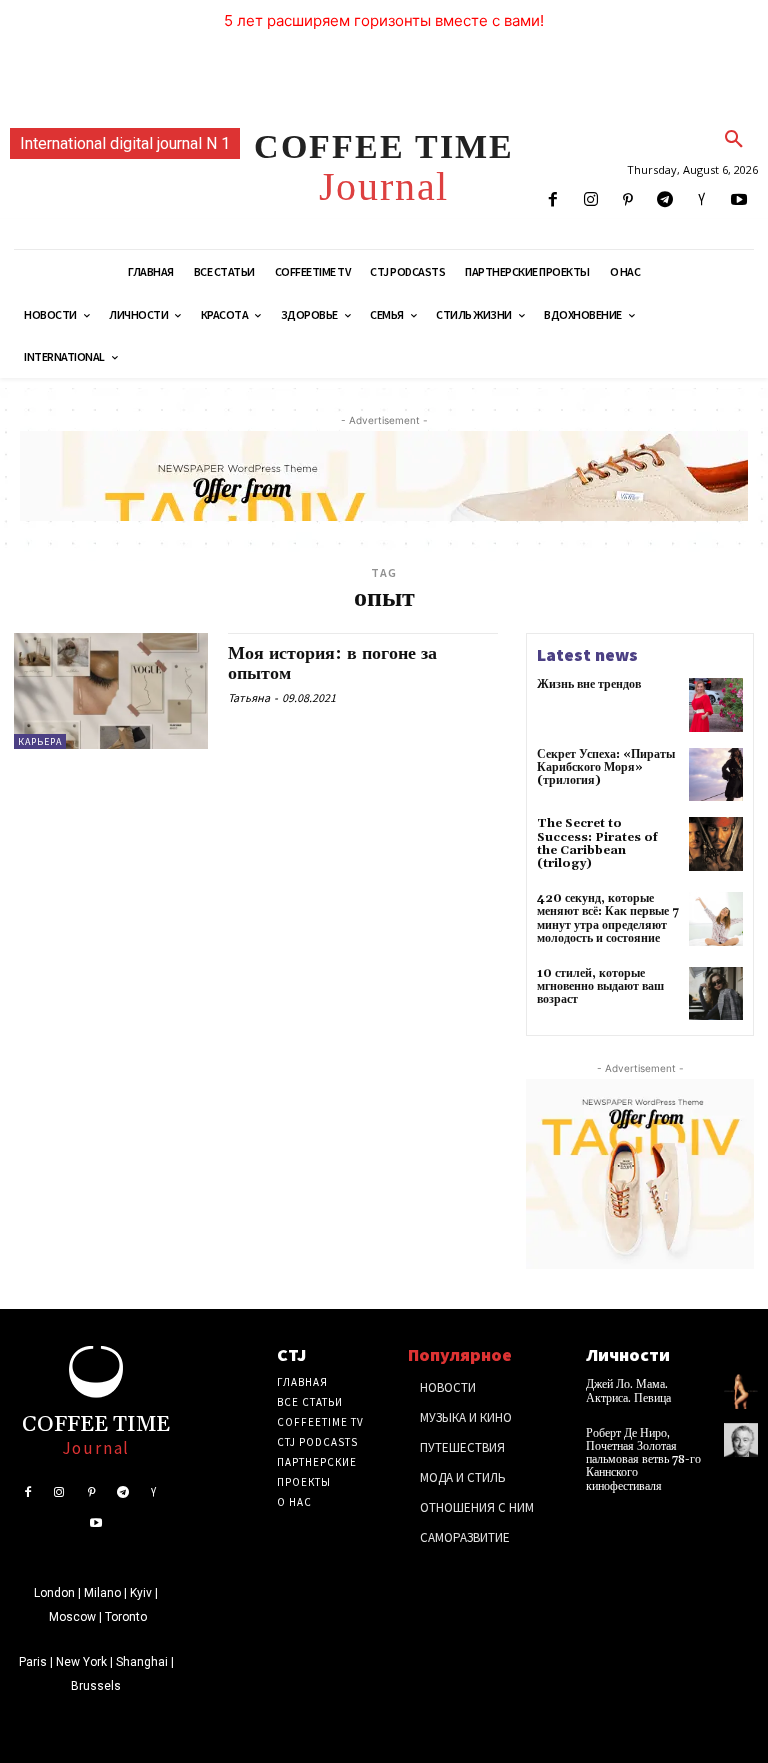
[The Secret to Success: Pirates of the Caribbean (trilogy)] (716, 844)
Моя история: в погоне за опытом (332, 663)
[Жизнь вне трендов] (716, 705)
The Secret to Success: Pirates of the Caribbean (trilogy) (597, 843)
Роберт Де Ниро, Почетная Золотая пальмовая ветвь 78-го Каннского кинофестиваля (643, 1460)
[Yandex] (702, 200)
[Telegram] (664, 200)
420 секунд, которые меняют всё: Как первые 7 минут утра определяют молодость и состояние (608, 918)
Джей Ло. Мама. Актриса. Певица (628, 1391)
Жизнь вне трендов (589, 684)
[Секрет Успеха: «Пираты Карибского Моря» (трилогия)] (716, 775)
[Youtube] (739, 200)
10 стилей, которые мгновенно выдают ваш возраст (600, 986)
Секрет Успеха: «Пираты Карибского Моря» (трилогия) (606, 767)
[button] (734, 140)
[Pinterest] (627, 200)
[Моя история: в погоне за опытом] (111, 691)
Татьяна (249, 697)
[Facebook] (553, 200)
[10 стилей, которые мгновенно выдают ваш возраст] (716, 994)
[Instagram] (590, 200)
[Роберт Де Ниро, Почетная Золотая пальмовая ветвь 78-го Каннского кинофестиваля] (741, 1440)
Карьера (40, 741)
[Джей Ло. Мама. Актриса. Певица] (741, 1391)
